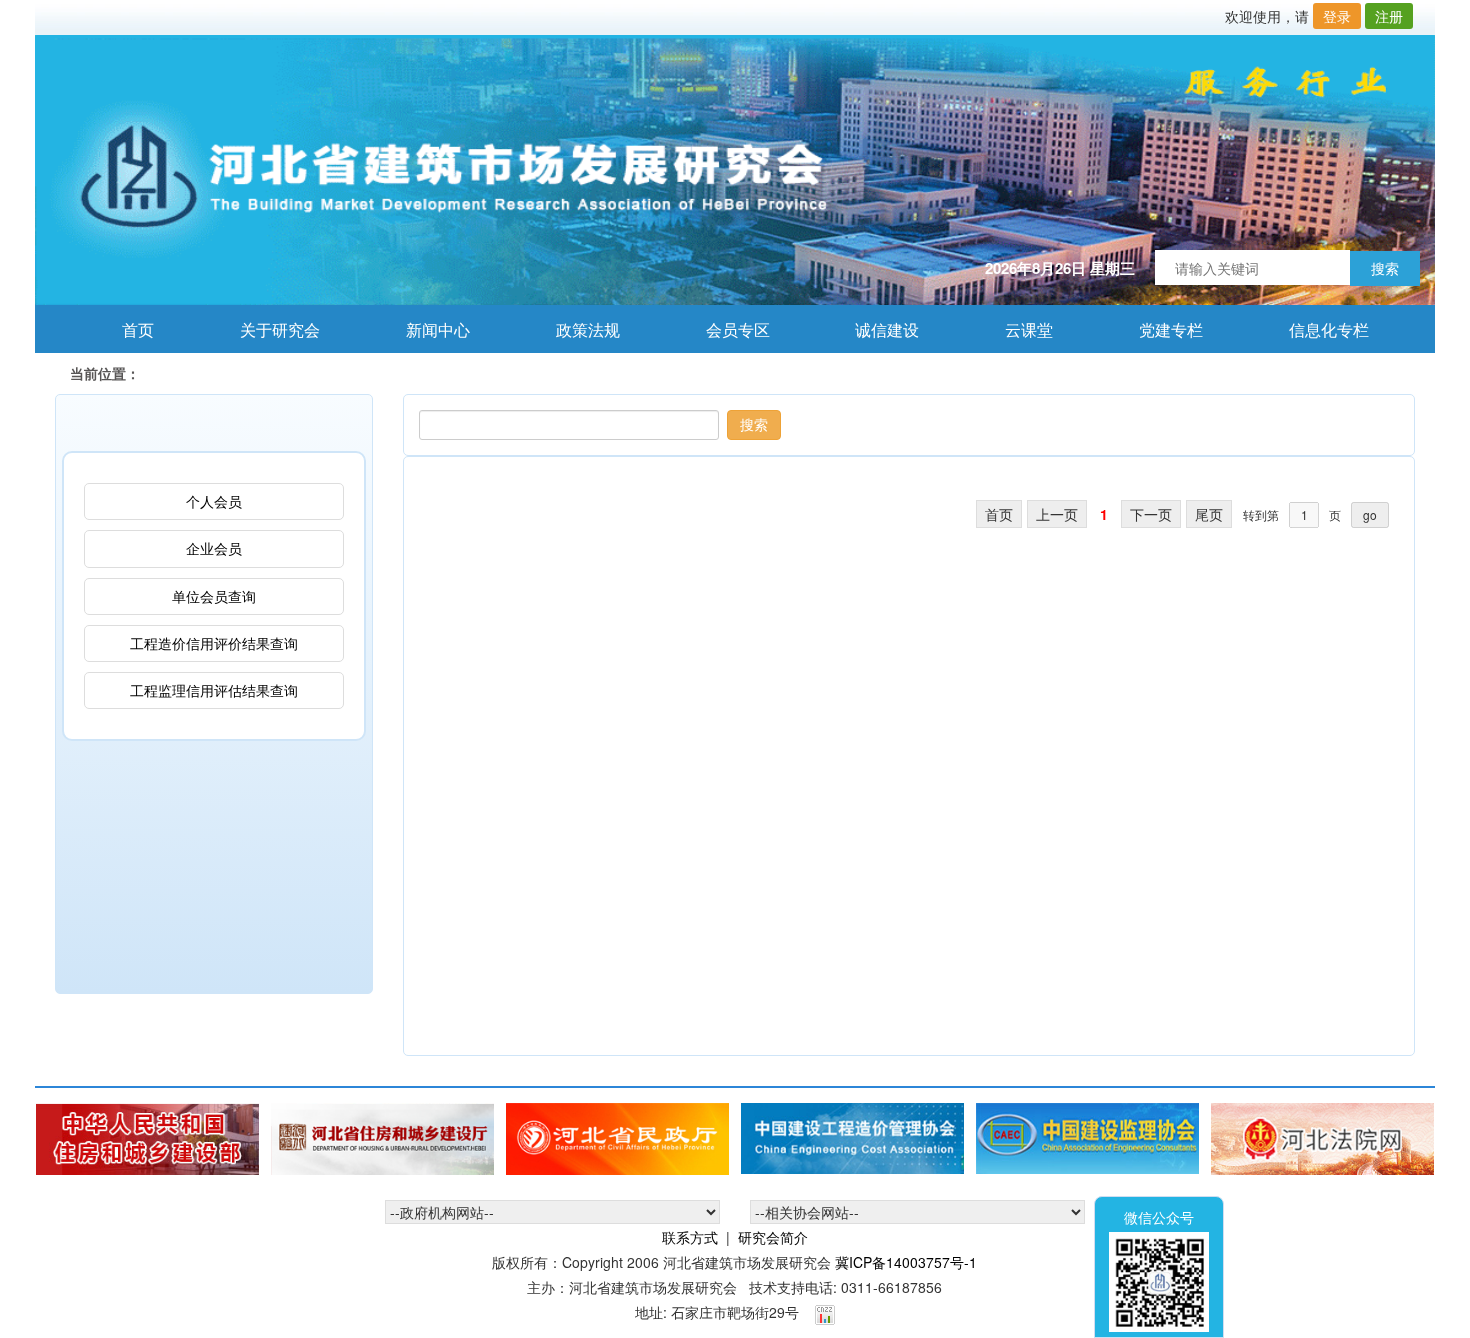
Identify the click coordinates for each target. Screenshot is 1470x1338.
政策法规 (577, 329)
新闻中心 (427, 329)
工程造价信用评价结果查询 (214, 643)
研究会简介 (773, 1237)
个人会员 (214, 501)
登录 (1337, 16)
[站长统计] (825, 1312)
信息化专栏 (1318, 329)
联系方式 (690, 1237)
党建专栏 (1160, 329)
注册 (1389, 16)
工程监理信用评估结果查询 (214, 690)
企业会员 (214, 548)
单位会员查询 (214, 596)
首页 (127, 329)
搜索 (1385, 268)
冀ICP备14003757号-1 (906, 1262)
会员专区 (727, 329)
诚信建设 (876, 329)
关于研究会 (269, 329)
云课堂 (1018, 329)
